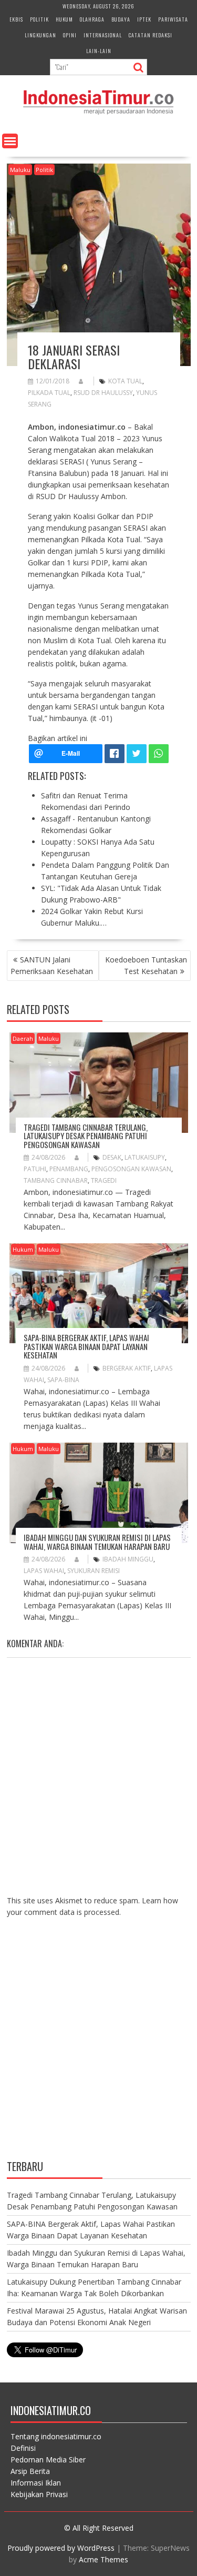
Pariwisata (173, 19)
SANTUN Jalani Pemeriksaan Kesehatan (52, 965)
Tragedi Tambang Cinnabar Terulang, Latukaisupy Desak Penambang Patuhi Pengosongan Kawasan (86, 1136)
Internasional (103, 35)
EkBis (16, 19)
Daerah (23, 1038)
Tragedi (104, 1180)
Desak (112, 1157)
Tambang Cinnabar (56, 1180)
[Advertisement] (98, 2047)
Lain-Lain (99, 51)
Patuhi (35, 1169)
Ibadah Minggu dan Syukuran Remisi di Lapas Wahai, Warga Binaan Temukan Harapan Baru (97, 1542)
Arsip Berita (30, 2471)
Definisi (23, 2448)
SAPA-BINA (63, 1380)
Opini (70, 35)
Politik (39, 19)
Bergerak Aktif (127, 1368)
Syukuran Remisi (94, 1571)
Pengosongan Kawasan (131, 1169)
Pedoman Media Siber (48, 2460)
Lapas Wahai (44, 1571)
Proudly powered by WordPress (61, 2548)
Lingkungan (40, 35)
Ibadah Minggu (128, 1559)
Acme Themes (103, 2559)
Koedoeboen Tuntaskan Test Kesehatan (146, 965)
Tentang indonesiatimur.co (56, 2436)
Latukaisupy (145, 1157)
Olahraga (92, 19)
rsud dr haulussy (103, 393)
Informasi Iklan (36, 2483)
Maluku (20, 170)
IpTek (144, 19)
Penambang (69, 1169)
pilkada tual (49, 393)
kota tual (125, 381)
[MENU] (10, 141)
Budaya (121, 19)
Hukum (64, 19)
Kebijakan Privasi (39, 2494)
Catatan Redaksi (151, 35)
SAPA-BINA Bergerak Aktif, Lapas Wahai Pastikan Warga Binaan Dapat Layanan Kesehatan (86, 1346)
